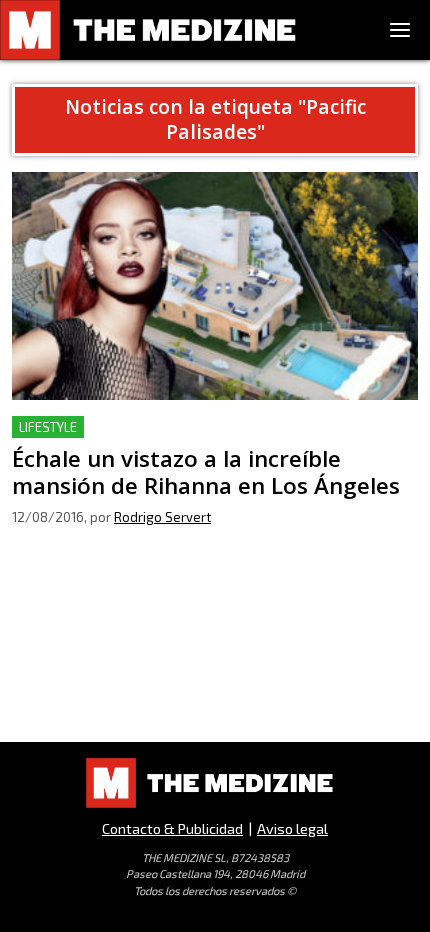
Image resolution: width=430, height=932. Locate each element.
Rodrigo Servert (162, 517)
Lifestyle (48, 427)
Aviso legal (292, 828)
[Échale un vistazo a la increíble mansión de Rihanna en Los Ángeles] (215, 286)
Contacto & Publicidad (172, 828)
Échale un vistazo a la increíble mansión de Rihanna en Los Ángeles (208, 439)
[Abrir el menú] (400, 30)
